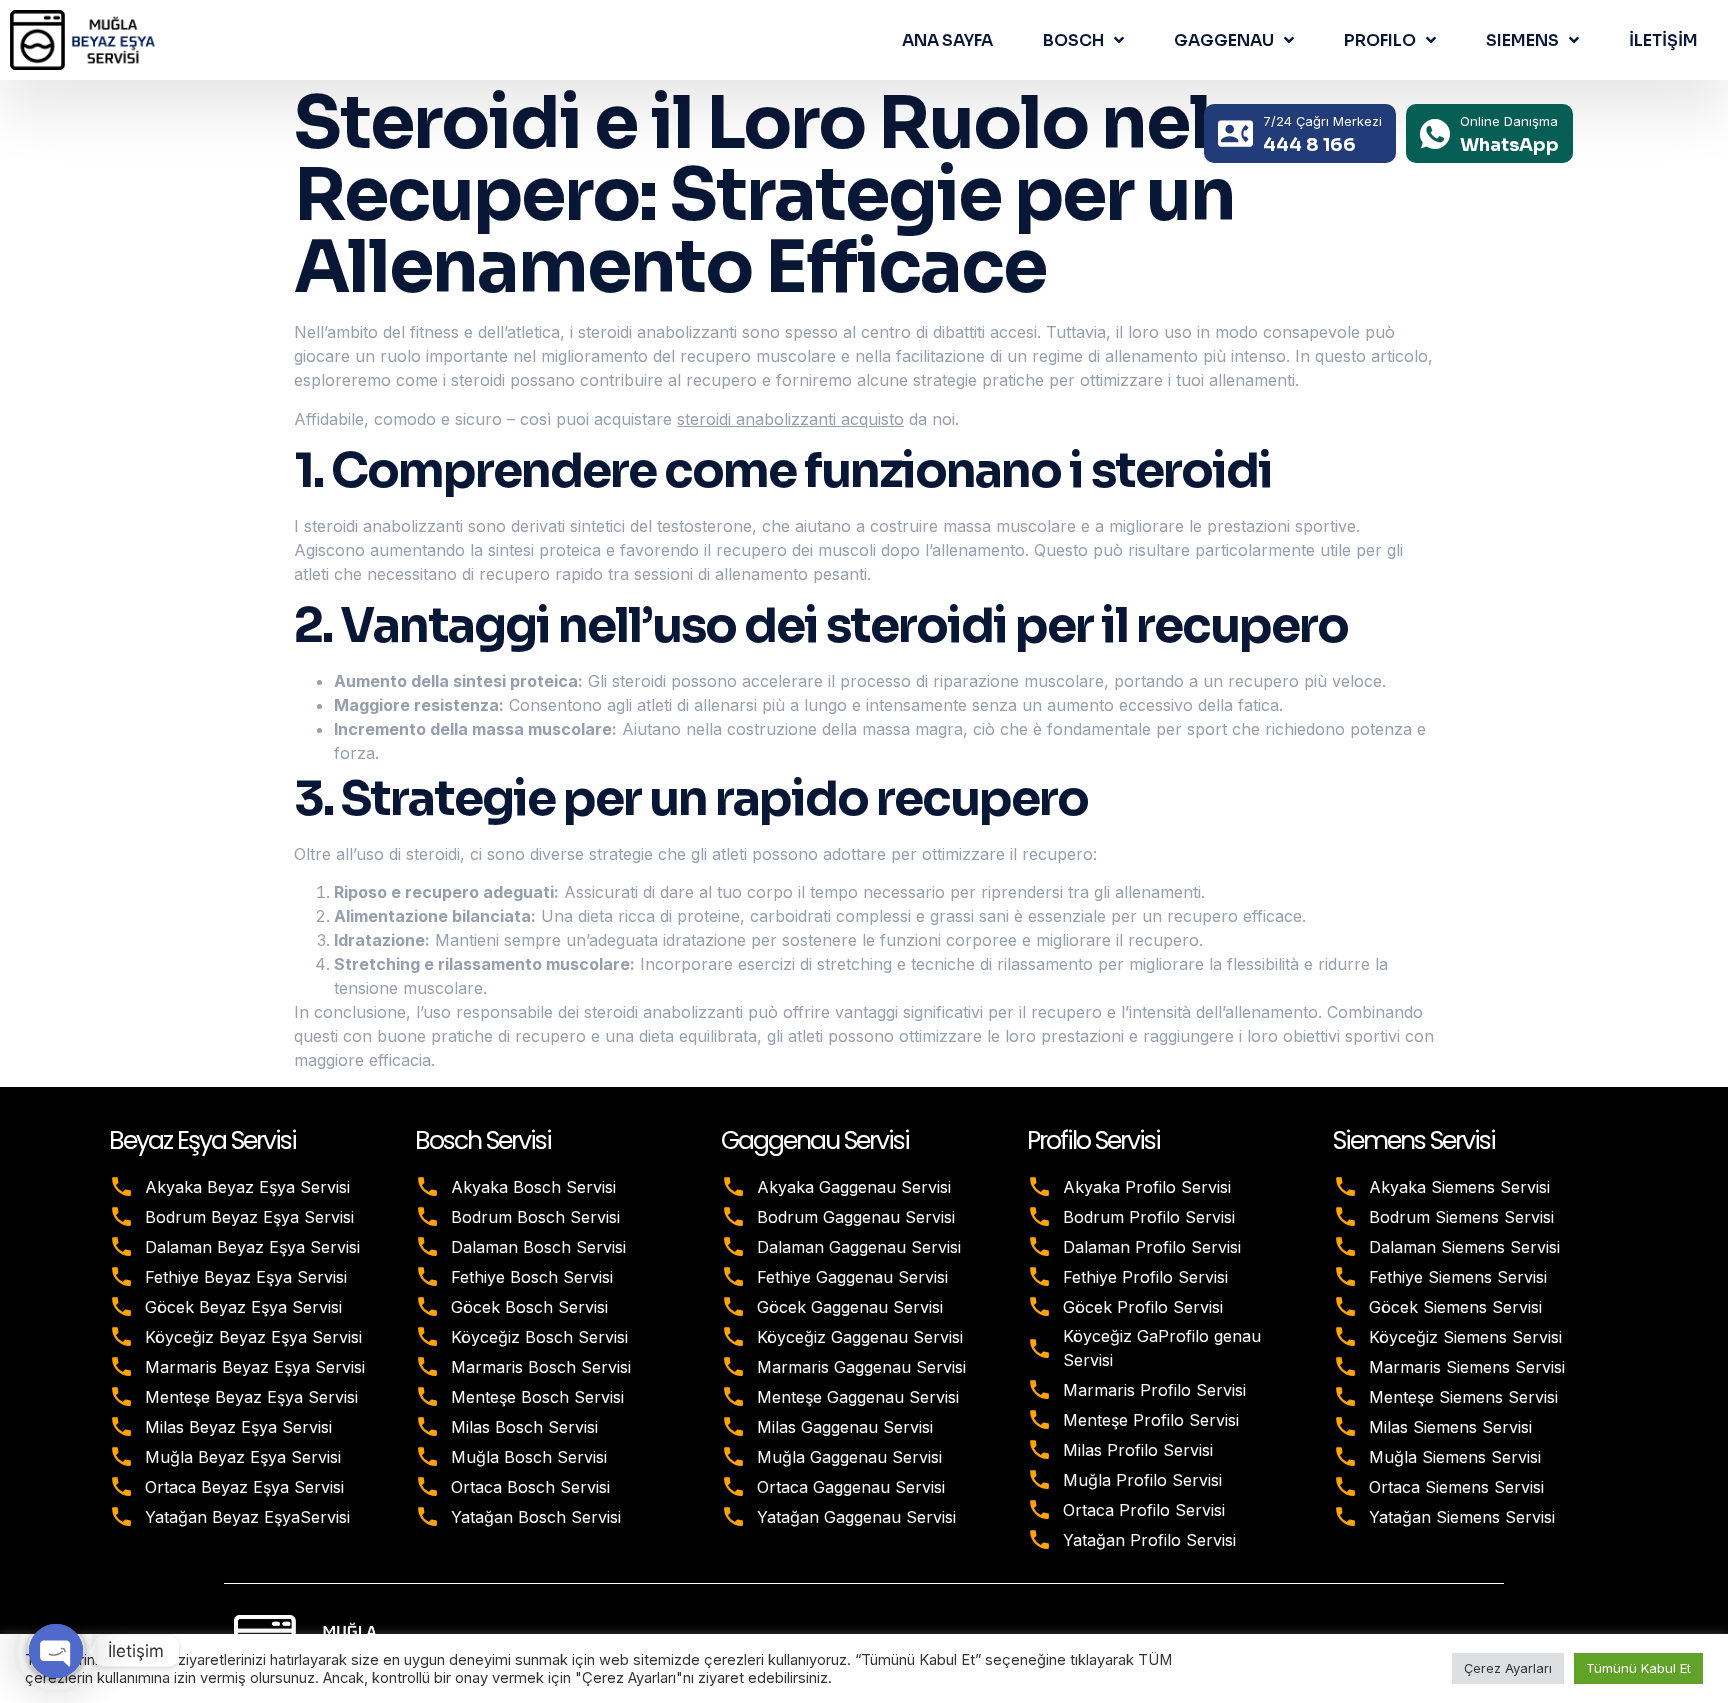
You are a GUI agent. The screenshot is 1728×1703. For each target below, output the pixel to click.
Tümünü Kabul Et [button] (1638, 1668)
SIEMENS (1522, 40)
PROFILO (1380, 40)
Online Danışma (1509, 121)
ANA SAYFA (947, 40)
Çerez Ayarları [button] (1508, 1668)
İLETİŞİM (1663, 40)
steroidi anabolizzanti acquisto (790, 419)
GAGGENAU (1224, 40)
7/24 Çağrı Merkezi (1322, 121)
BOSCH (1073, 40)
